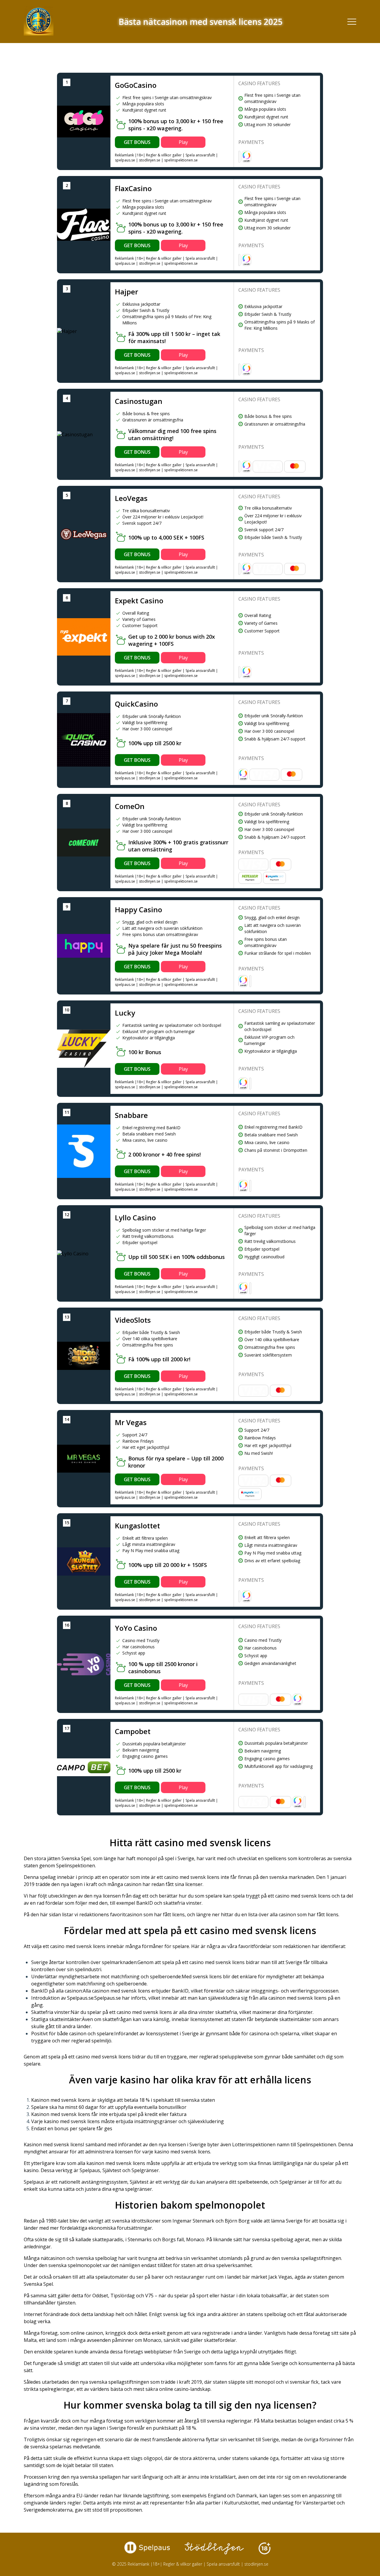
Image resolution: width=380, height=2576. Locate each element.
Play (183, 142)
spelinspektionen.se (181, 160)
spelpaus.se (125, 160)
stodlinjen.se (150, 160)
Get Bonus (137, 142)
